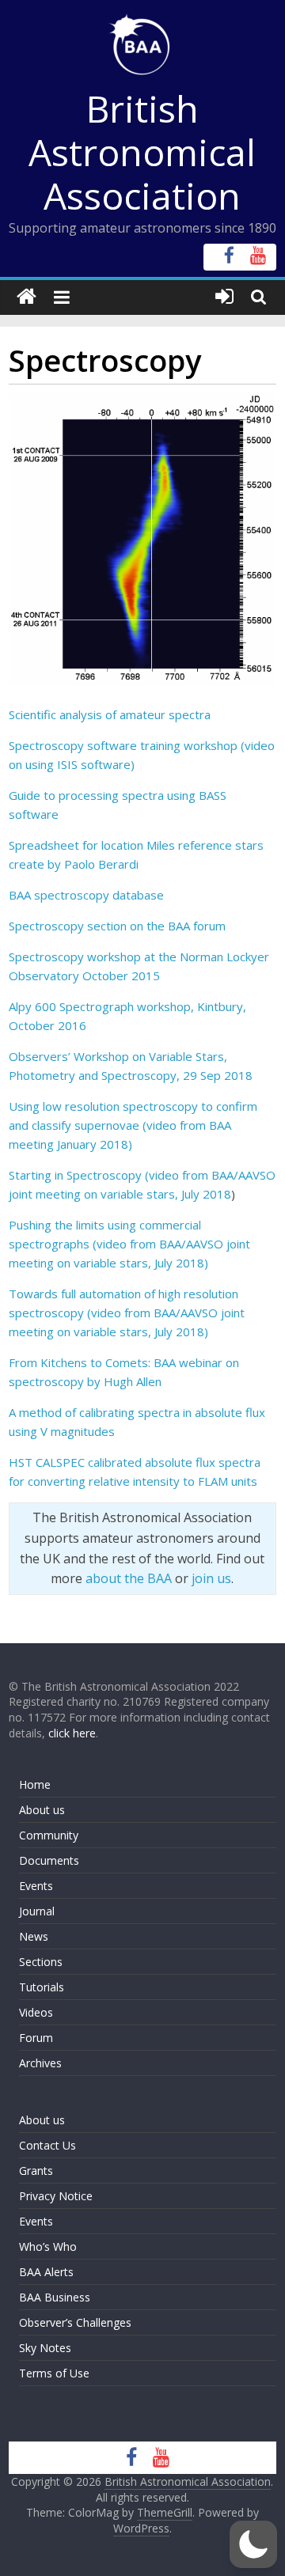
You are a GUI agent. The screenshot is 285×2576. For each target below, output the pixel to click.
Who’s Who (48, 2246)
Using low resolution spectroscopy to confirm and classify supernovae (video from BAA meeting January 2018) (133, 1125)
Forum (36, 2038)
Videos (36, 2012)
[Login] (224, 297)
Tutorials (42, 1987)
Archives (40, 2063)
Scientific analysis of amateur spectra (110, 714)
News (34, 1936)
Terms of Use (54, 2373)
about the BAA (129, 1578)
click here (72, 1733)
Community (49, 1835)
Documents (49, 1860)
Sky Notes (45, 2348)
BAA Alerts (46, 2272)
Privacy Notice (56, 2196)
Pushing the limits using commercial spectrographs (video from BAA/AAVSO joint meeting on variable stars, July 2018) (129, 1244)
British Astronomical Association (142, 152)
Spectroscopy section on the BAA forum (117, 926)
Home (35, 1784)
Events (36, 1886)
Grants (36, 2171)
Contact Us (47, 2145)
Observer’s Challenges (75, 2322)
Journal (37, 1911)
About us (42, 1810)
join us (211, 1578)
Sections (41, 1962)
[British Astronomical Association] (27, 297)
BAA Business (55, 2297)
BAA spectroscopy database (86, 895)
